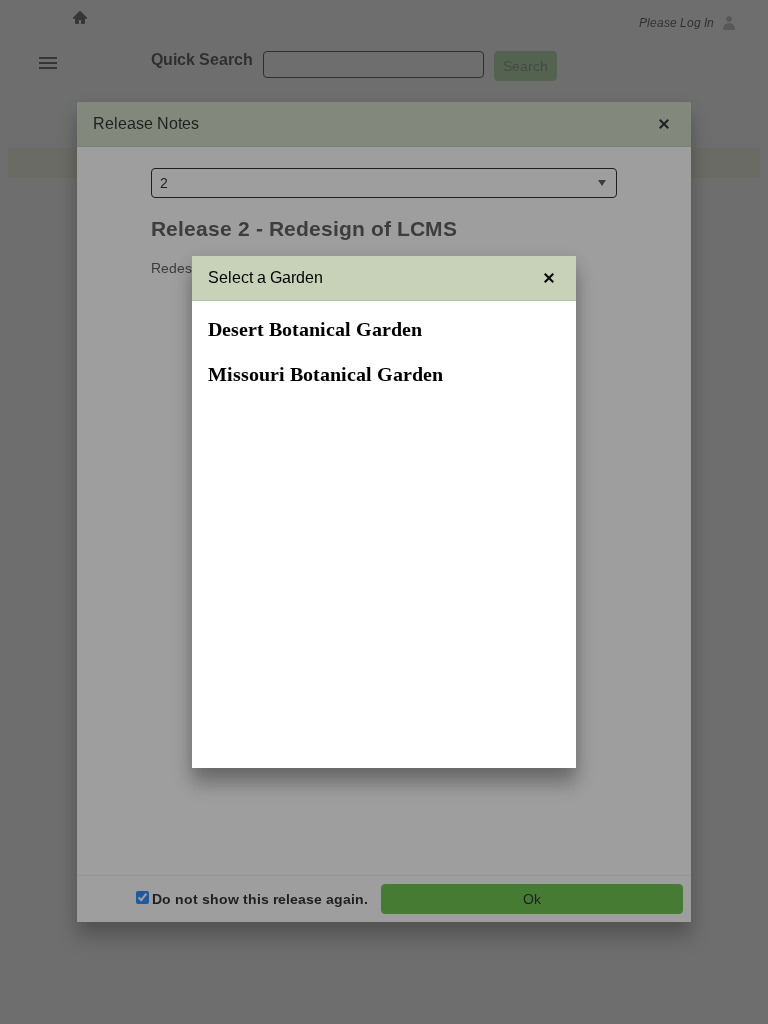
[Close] (549, 278)
